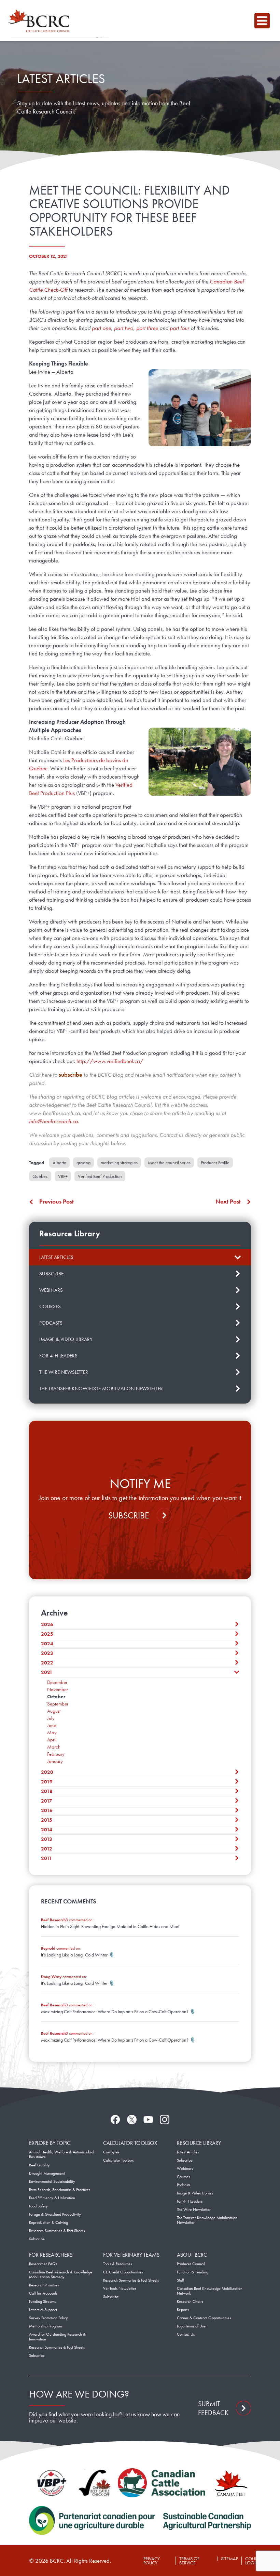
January (55, 1761)
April (52, 1740)
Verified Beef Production (100, 1176)
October (56, 1697)
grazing (83, 1163)
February (56, 1754)
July (51, 1718)
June (52, 1725)
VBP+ (63, 1176)
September (58, 1704)
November (58, 1689)
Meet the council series (169, 1163)
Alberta (59, 1163)
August (54, 1711)
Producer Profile (215, 1163)
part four (180, 328)
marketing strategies (119, 1163)
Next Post (228, 1201)
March (54, 1747)
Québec (40, 1176)
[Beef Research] (41, 21)
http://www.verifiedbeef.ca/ (110, 1061)
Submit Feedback (213, 2408)
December (57, 1682)
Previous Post (57, 1201)
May (52, 1732)
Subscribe (129, 1515)
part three (147, 328)
